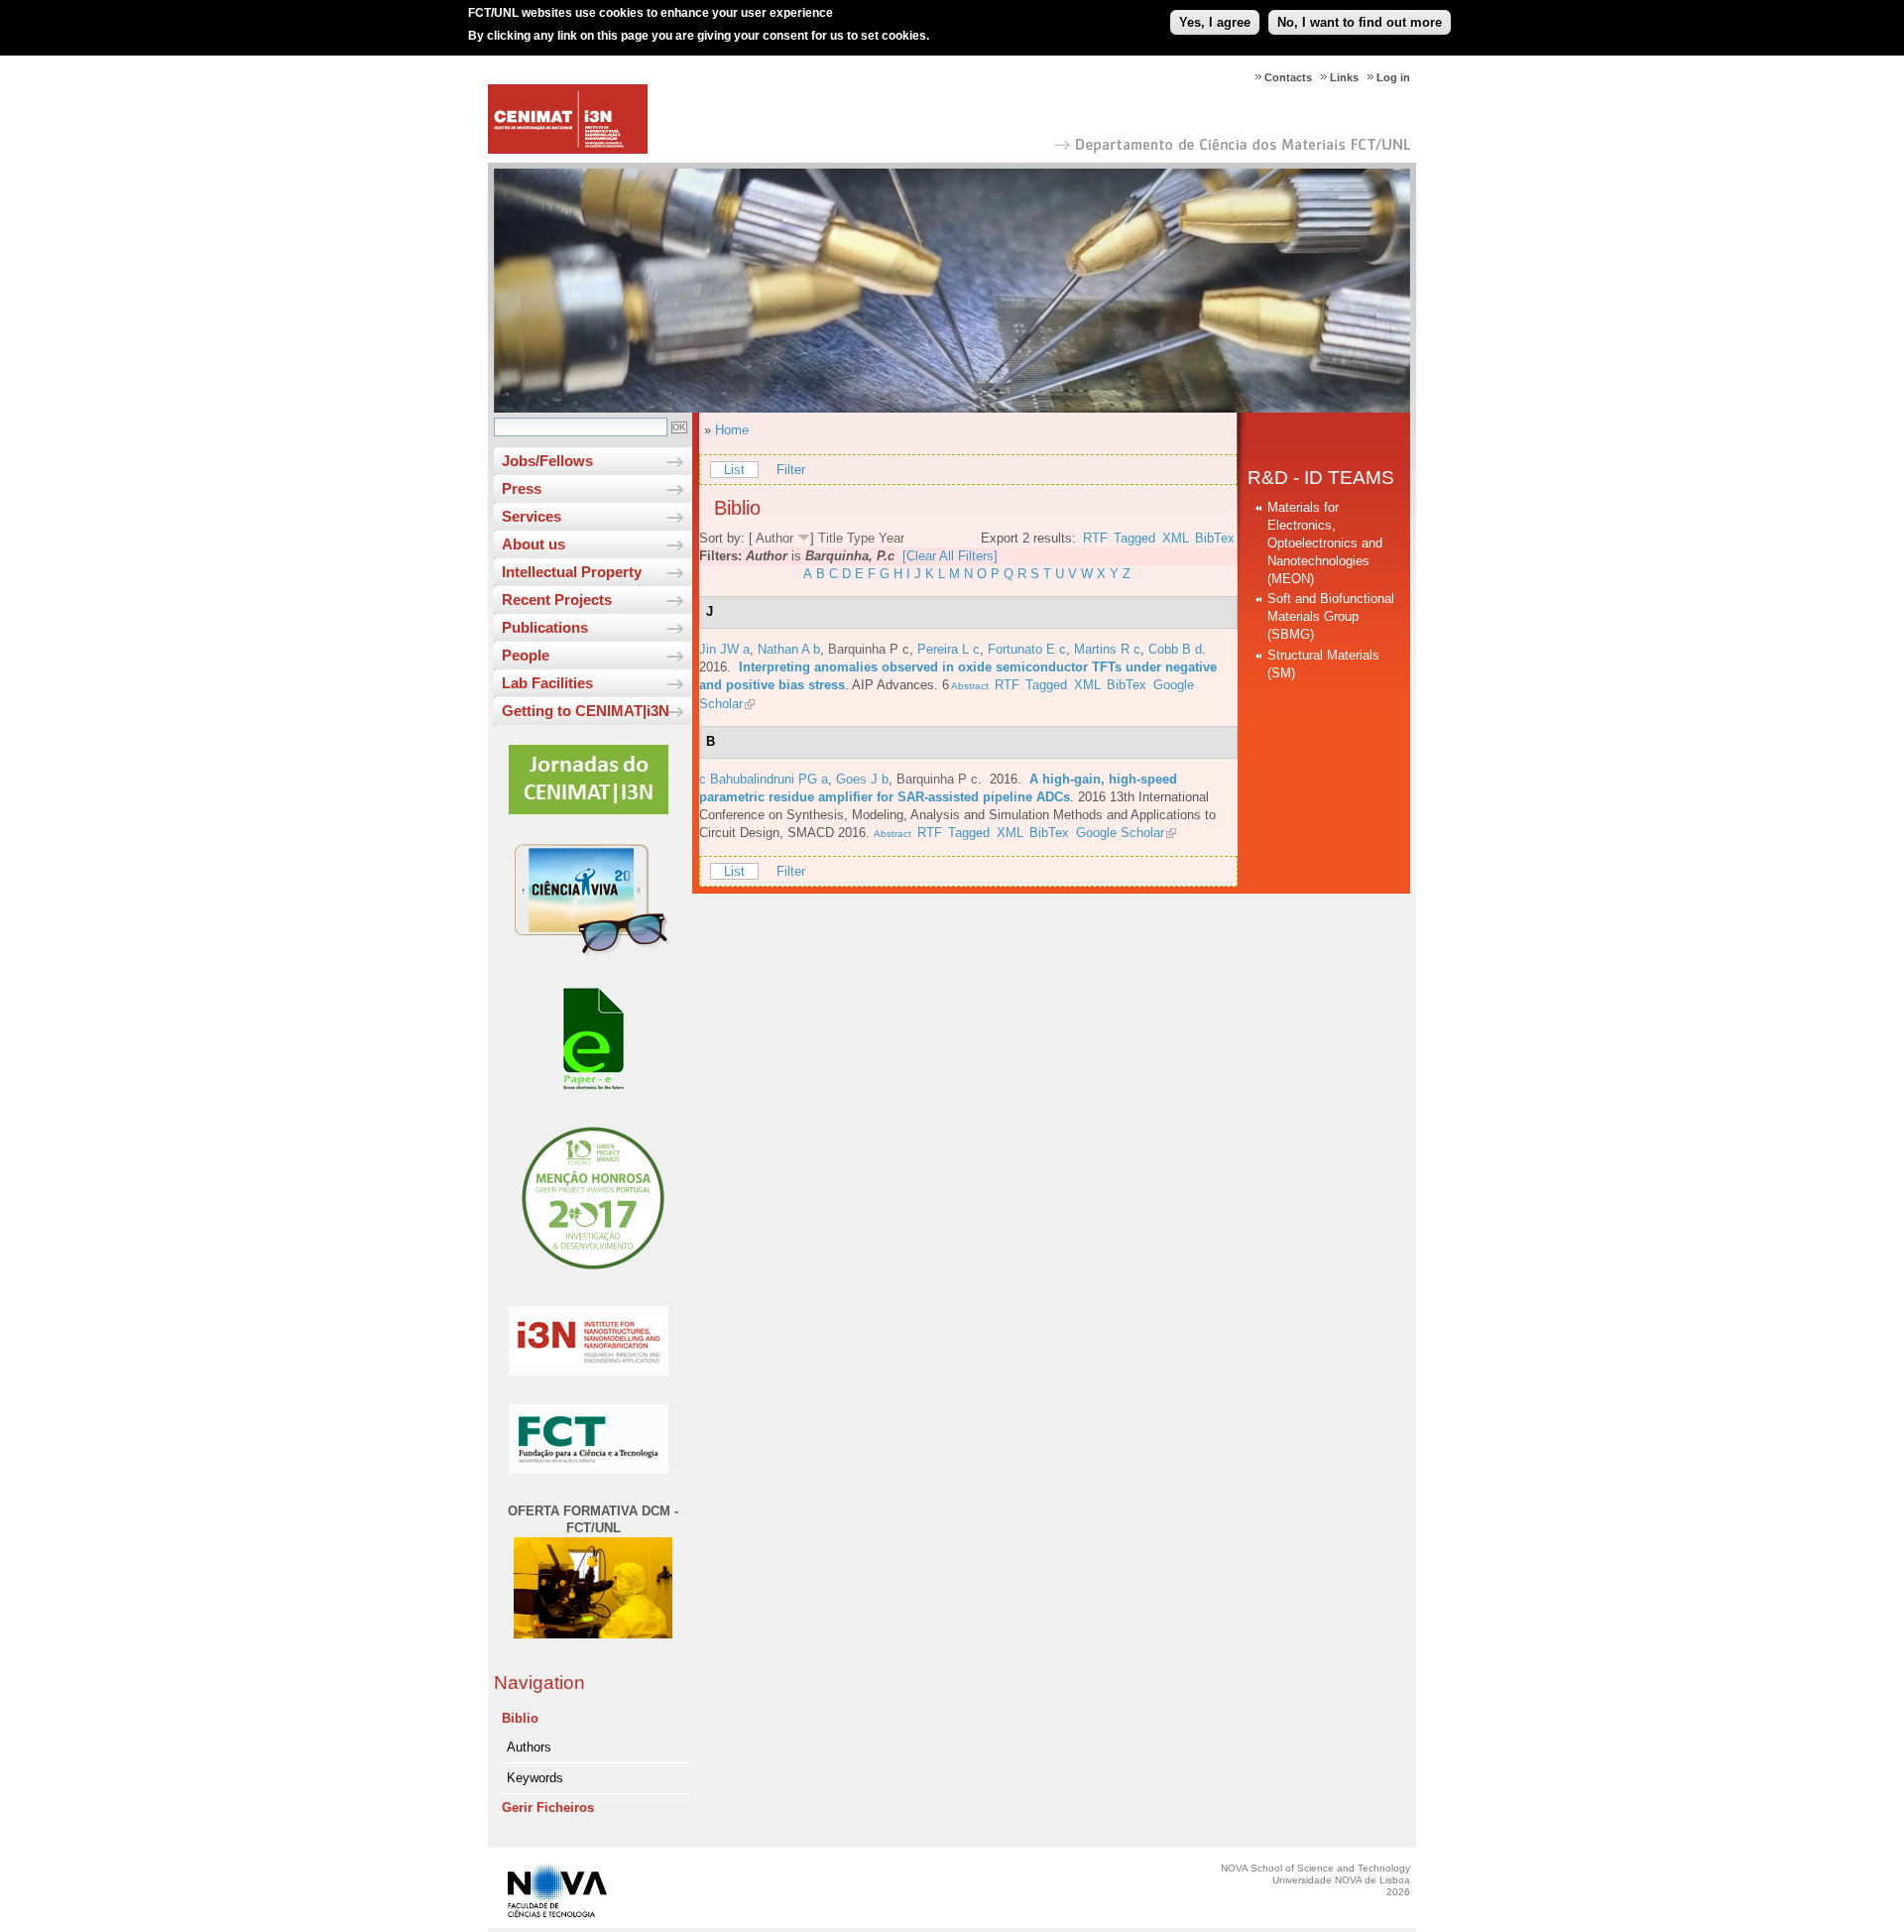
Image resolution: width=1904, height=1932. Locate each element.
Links (1344, 77)
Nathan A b (789, 649)
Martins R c (1107, 649)
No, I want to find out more (1360, 22)
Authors (529, 1747)
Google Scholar (1120, 833)
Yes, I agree (1215, 22)
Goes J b (862, 779)
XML (1176, 538)
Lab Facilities (547, 683)
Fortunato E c (1027, 649)
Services (532, 516)
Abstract (969, 686)
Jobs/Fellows (547, 461)
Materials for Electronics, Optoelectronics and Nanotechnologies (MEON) (1325, 543)
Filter (791, 470)
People (526, 655)
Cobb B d (1175, 649)
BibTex (1215, 538)
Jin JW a (724, 649)
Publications (545, 627)
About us (534, 544)
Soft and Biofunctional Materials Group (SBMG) (1331, 616)
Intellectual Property (572, 572)
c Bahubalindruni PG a (764, 779)
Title (831, 538)
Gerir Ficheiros (548, 1808)
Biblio (520, 1718)
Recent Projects (557, 600)
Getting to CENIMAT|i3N (586, 711)
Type (861, 538)
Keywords (535, 1778)
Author (774, 538)
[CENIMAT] (568, 149)
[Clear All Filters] (950, 556)
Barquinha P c (869, 649)
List (734, 470)
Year (892, 538)
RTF (1095, 538)
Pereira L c (949, 649)
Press (522, 488)
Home (732, 430)
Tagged (1134, 538)
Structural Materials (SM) (1323, 664)
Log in (1393, 77)
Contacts (1288, 77)
